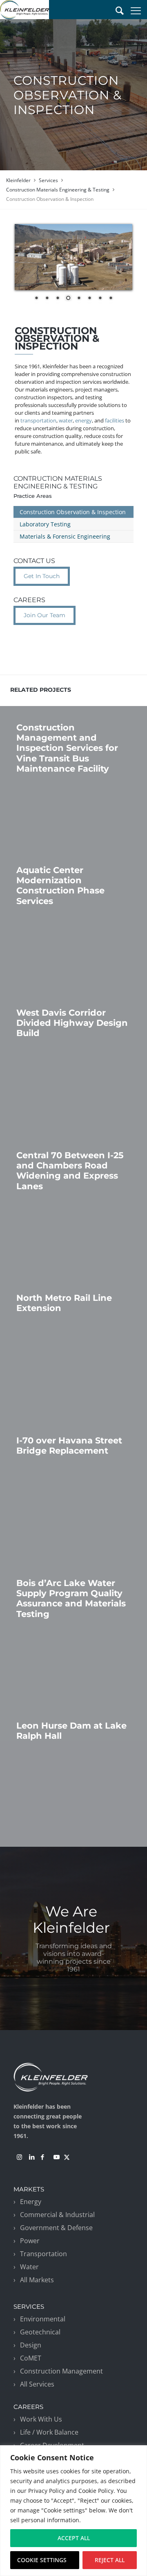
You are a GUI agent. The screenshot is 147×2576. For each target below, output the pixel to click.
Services (48, 180)
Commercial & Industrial (57, 2215)
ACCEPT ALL (74, 2538)
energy (84, 420)
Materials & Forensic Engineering (65, 536)
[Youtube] (56, 2157)
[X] (67, 2157)
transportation (38, 420)
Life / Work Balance (49, 2432)
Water (29, 2267)
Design (31, 2345)
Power (30, 2241)
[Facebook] (42, 2157)
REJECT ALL (110, 2560)
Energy (31, 2202)
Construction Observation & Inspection (73, 512)
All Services (37, 2384)
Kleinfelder (18, 180)
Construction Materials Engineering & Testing (58, 190)
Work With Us (41, 2419)
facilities (115, 420)
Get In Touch (42, 576)
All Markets (37, 2280)
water (66, 420)
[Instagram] (19, 2157)
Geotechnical (40, 2332)
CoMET (31, 2358)
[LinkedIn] (32, 2157)
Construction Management (61, 2371)
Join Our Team (45, 615)
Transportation (43, 2254)
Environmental (43, 2319)
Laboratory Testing (45, 524)
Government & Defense (56, 2228)
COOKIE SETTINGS (42, 2560)
